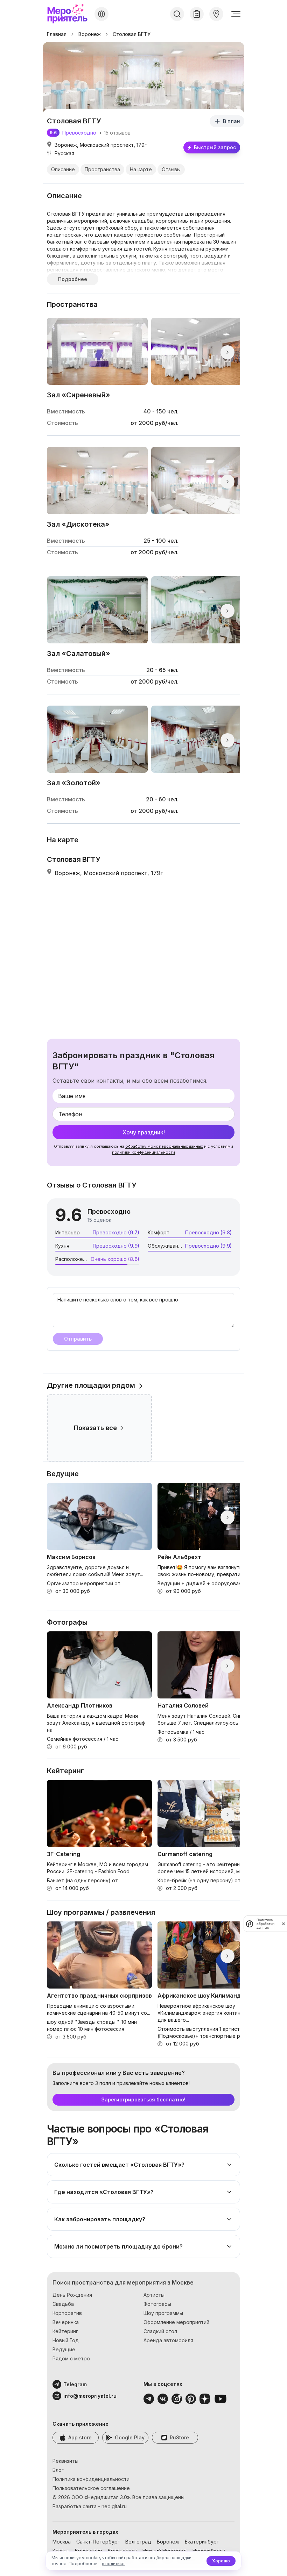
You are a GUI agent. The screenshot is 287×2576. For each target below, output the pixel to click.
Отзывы (171, 169)
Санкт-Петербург (98, 2542)
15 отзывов (117, 133)
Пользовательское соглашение (91, 2488)
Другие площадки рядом (91, 1385)
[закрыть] (283, 1924)
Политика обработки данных (265, 1924)
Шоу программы (163, 2313)
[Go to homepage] (69, 14)
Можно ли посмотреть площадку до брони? (118, 2246)
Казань (61, 2551)
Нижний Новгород (165, 2551)
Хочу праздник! (144, 1132)
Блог (58, 2470)
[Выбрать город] (101, 14)
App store (80, 2437)
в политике (113, 2564)
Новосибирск (209, 2551)
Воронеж (90, 34)
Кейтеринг (65, 2331)
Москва (62, 2542)
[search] (177, 14)
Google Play (130, 2437)
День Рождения (72, 2295)
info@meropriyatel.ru (81, 2396)
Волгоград (138, 2542)
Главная (57, 34)
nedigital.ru (114, 2506)
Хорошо (221, 2561)
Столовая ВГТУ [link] (132, 34)
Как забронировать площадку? (100, 2219)
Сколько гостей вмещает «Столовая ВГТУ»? (119, 2165)
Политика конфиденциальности (91, 2479)
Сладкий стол (160, 2331)
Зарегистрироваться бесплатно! (143, 2099)
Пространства (102, 169)
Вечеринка (66, 2322)
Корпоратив (67, 2313)
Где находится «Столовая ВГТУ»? (104, 2192)
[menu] (236, 14)
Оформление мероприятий (176, 2322)
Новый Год (66, 2340)
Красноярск (122, 2551)
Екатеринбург (202, 2542)
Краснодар (89, 2551)
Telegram (75, 2384)
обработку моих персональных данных (164, 1146)
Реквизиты (65, 2461)
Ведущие (64, 2349)
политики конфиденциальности (143, 1152)
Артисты (154, 2295)
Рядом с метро (71, 2358)
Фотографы (157, 2304)
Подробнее (73, 279)
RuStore (179, 2437)
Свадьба (63, 2304)
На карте (141, 169)
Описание (63, 169)
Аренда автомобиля (168, 2340)
